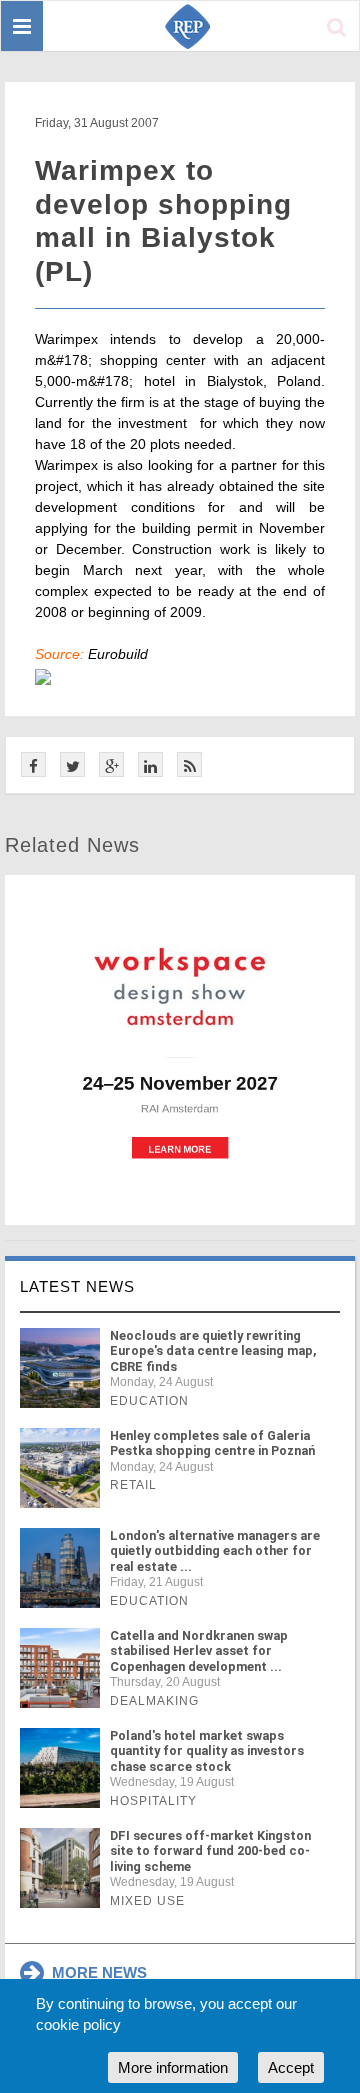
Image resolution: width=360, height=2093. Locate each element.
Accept (291, 2067)
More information (173, 2067)
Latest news (77, 1286)
